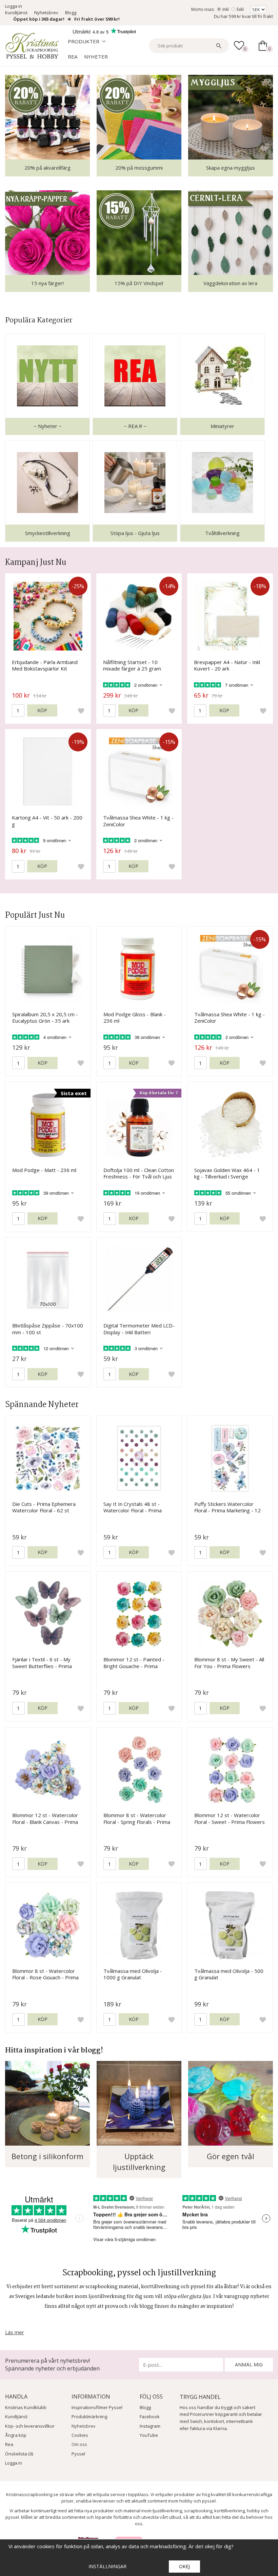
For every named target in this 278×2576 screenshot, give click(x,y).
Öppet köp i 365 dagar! (39, 19)
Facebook (150, 2417)
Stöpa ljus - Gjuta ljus (135, 533)
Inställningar (107, 2566)
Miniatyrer (222, 426)
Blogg (71, 13)
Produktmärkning (89, 2417)
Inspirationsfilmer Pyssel (97, 2407)
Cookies (80, 2435)
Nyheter (96, 57)
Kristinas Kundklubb (26, 2407)
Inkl (226, 9)
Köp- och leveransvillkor (30, 2426)
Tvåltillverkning (222, 533)
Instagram (150, 2426)
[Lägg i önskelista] (81, 710)
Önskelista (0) (19, 2454)
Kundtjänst (16, 13)
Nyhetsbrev (46, 13)
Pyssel (78, 2454)
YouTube (149, 2435)
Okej (184, 2566)
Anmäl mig (249, 2365)
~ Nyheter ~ (48, 426)
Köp (42, 710)
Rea (73, 57)
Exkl (240, 9)
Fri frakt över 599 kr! (97, 19)
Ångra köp (16, 2435)
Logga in (14, 6)
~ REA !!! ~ (135, 426)
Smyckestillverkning (48, 533)
